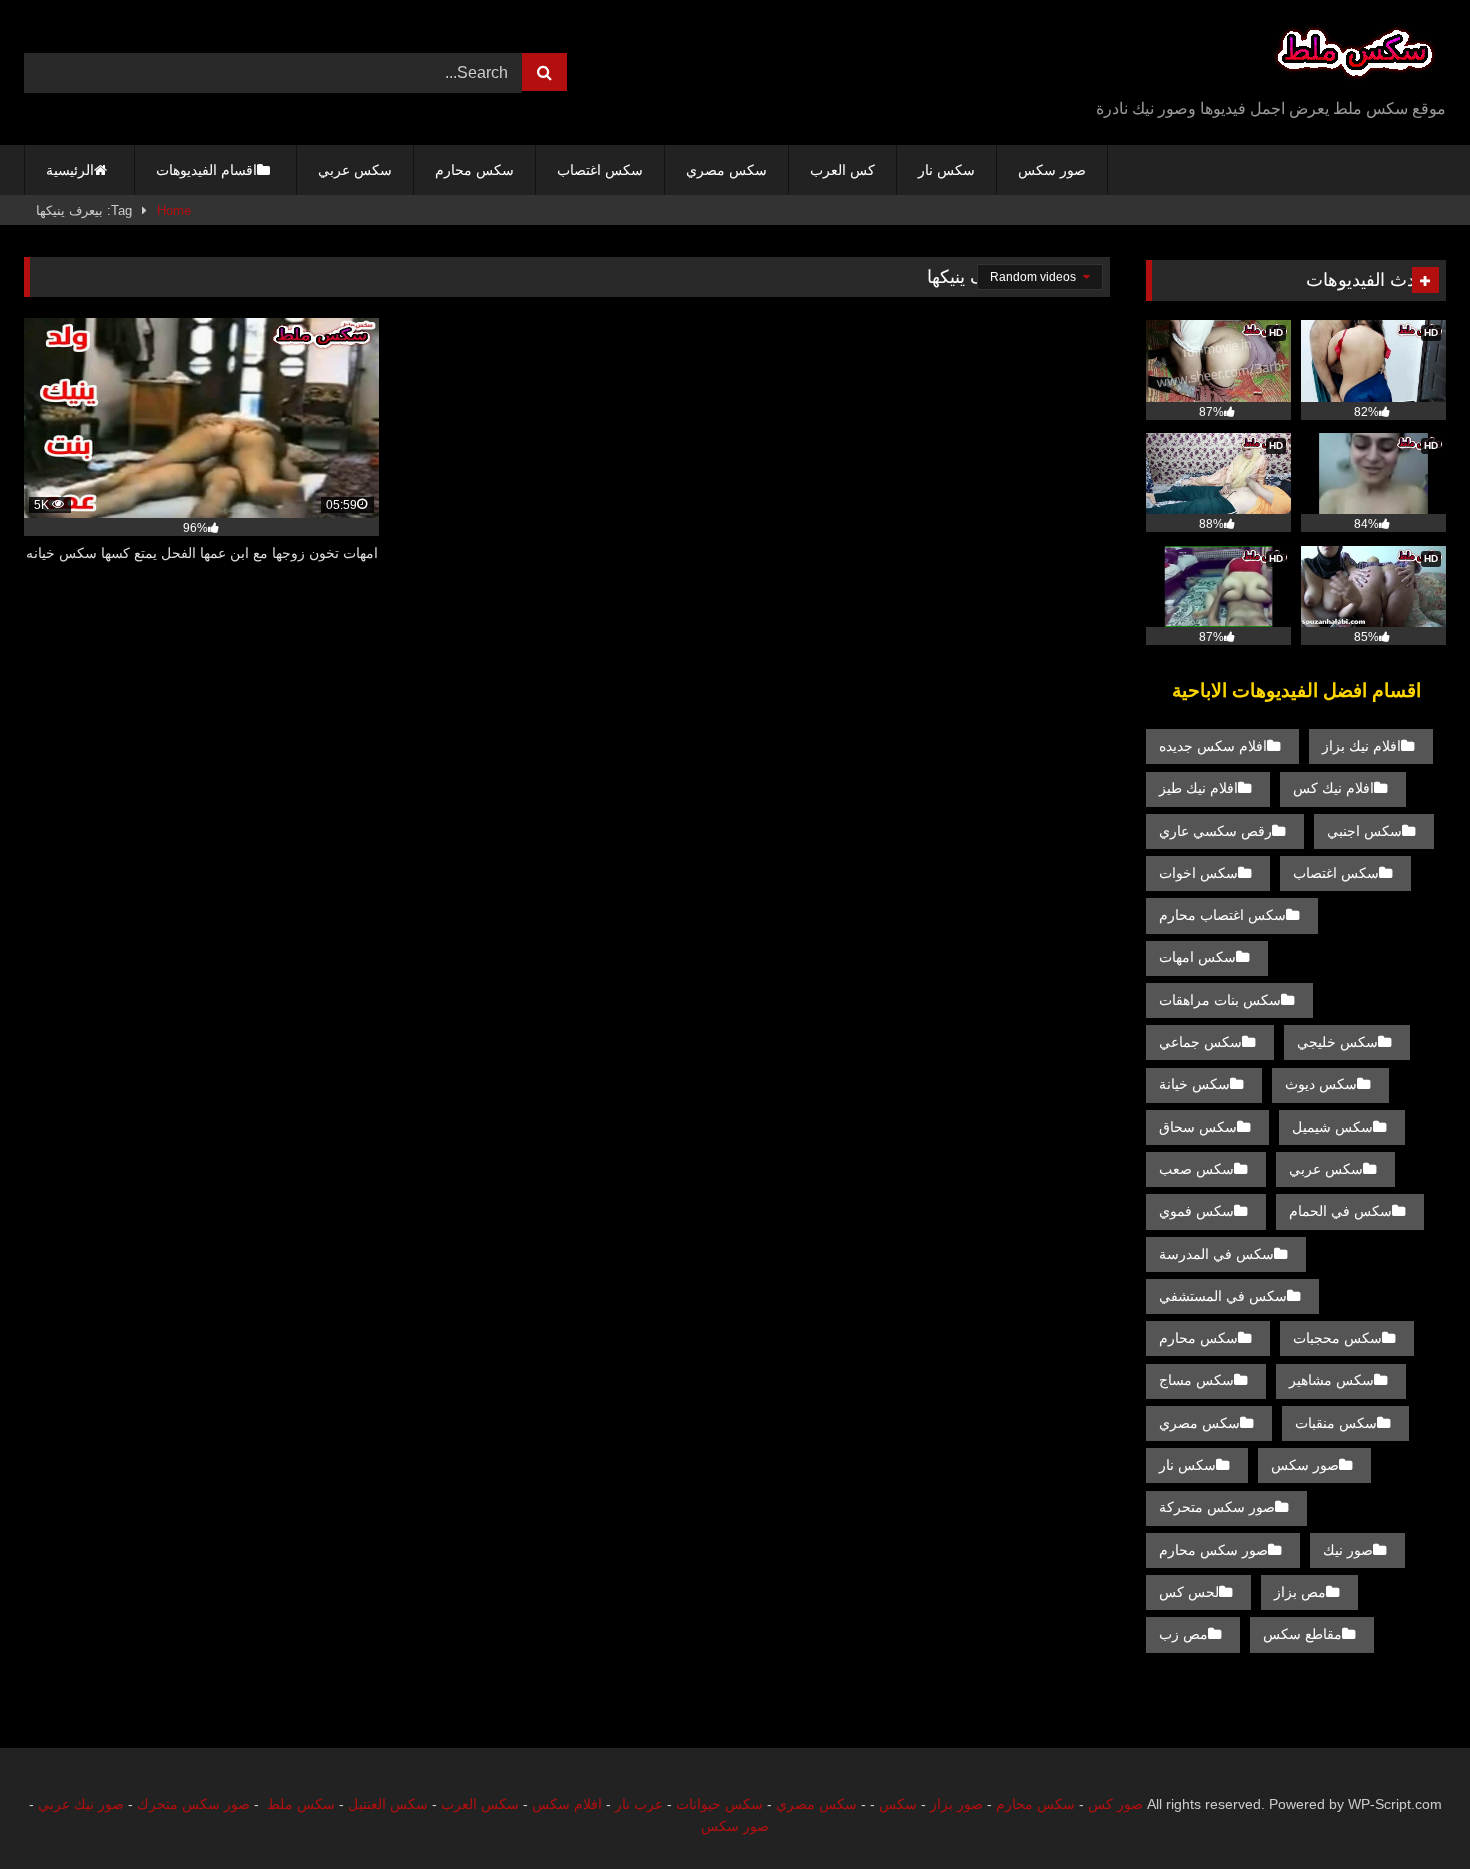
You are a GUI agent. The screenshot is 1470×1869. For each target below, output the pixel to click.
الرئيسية (70, 170)
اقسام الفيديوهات (206, 170)
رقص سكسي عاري (1215, 831)
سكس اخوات (1198, 873)
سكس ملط (301, 1804)
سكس (898, 1804)
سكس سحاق (1198, 1127)
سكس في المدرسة (1216, 1254)
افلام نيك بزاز (1361, 746)
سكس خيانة (1194, 1084)
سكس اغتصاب (600, 170)
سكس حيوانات (719, 1804)
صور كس (1115, 1804)
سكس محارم (474, 170)
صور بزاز (956, 1804)
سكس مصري (726, 170)
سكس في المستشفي (1223, 1296)
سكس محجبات (1337, 1338)
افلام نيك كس (1333, 788)
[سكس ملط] (1355, 56)
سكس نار (946, 170)
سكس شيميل (1332, 1127)
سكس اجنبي (1364, 831)
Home (174, 210)
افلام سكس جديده (1213, 746)
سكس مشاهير (1331, 1380)
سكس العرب (480, 1804)
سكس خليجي (1337, 1042)
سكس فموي (1196, 1211)
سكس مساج (1196, 1380)
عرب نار (639, 1804)
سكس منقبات (1336, 1423)
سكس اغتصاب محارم (1222, 915)
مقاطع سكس (1302, 1634)
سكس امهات (1197, 957)
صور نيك (1348, 1550)
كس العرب (842, 170)
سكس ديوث (1321, 1084)
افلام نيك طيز (1198, 788)
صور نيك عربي (81, 1804)
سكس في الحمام (1340, 1211)
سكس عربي (355, 170)
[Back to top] (1408, 1809)
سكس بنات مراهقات (1220, 1000)
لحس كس (1189, 1592)
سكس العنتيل (388, 1804)
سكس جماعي (1200, 1042)
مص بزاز (1300, 1592)
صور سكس (1052, 170)
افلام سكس (567, 1804)
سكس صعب (1196, 1169)
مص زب (1183, 1634)
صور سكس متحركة (1217, 1507)
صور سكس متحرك (193, 1804)
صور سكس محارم (1213, 1550)
